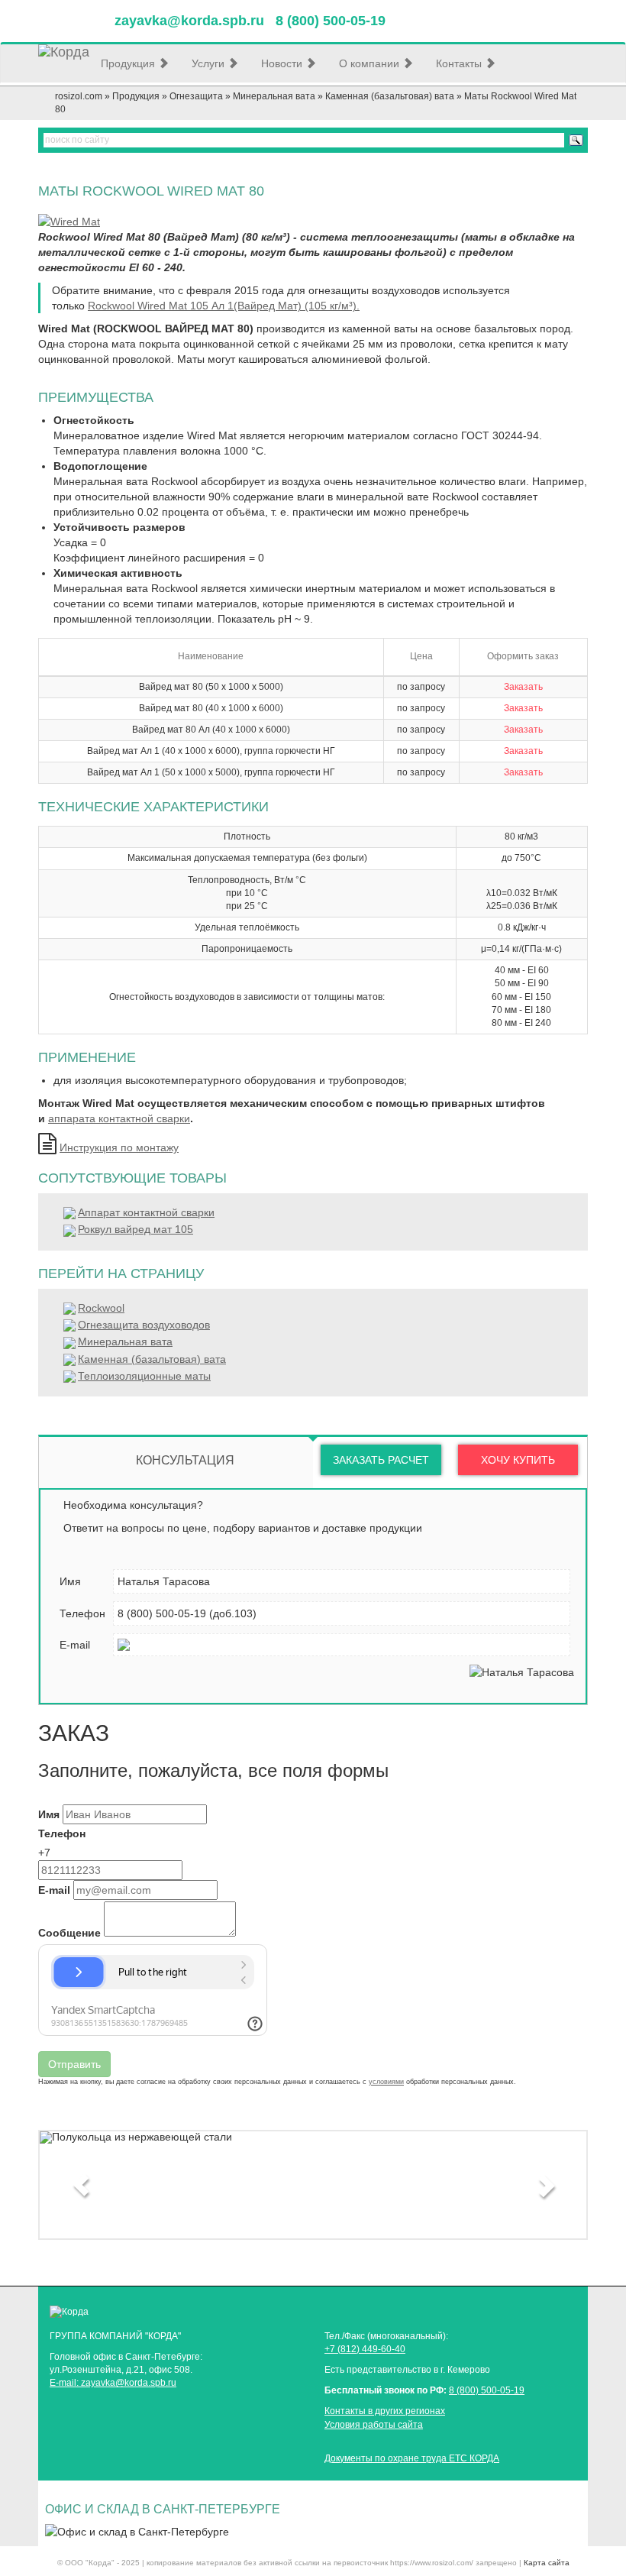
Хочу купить (518, 1460)
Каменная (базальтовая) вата (390, 96)
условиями (386, 2082)
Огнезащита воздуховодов (144, 1325)
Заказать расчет (381, 1460)
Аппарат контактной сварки (146, 1212)
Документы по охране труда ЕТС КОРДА (412, 2458)
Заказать (523, 687)
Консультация (185, 1460)
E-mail (54, 1890)
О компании (371, 63)
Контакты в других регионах (385, 2411)
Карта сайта (547, 2563)
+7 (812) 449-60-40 (365, 2349)
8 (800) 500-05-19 (487, 2390)
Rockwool (101, 1308)
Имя (49, 1814)
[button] (81, 2185)
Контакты (460, 63)
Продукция (129, 63)
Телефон (62, 1833)
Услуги (210, 63)
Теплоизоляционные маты (144, 1376)
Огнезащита (196, 96)
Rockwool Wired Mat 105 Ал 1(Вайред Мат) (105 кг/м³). (224, 306)
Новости (283, 63)
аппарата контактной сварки (119, 1118)
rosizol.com (79, 96)
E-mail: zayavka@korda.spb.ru (113, 2383)
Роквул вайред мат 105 (136, 1229)
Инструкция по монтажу (119, 1147)
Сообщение (69, 1933)
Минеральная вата (274, 96)
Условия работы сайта (374, 2425)
